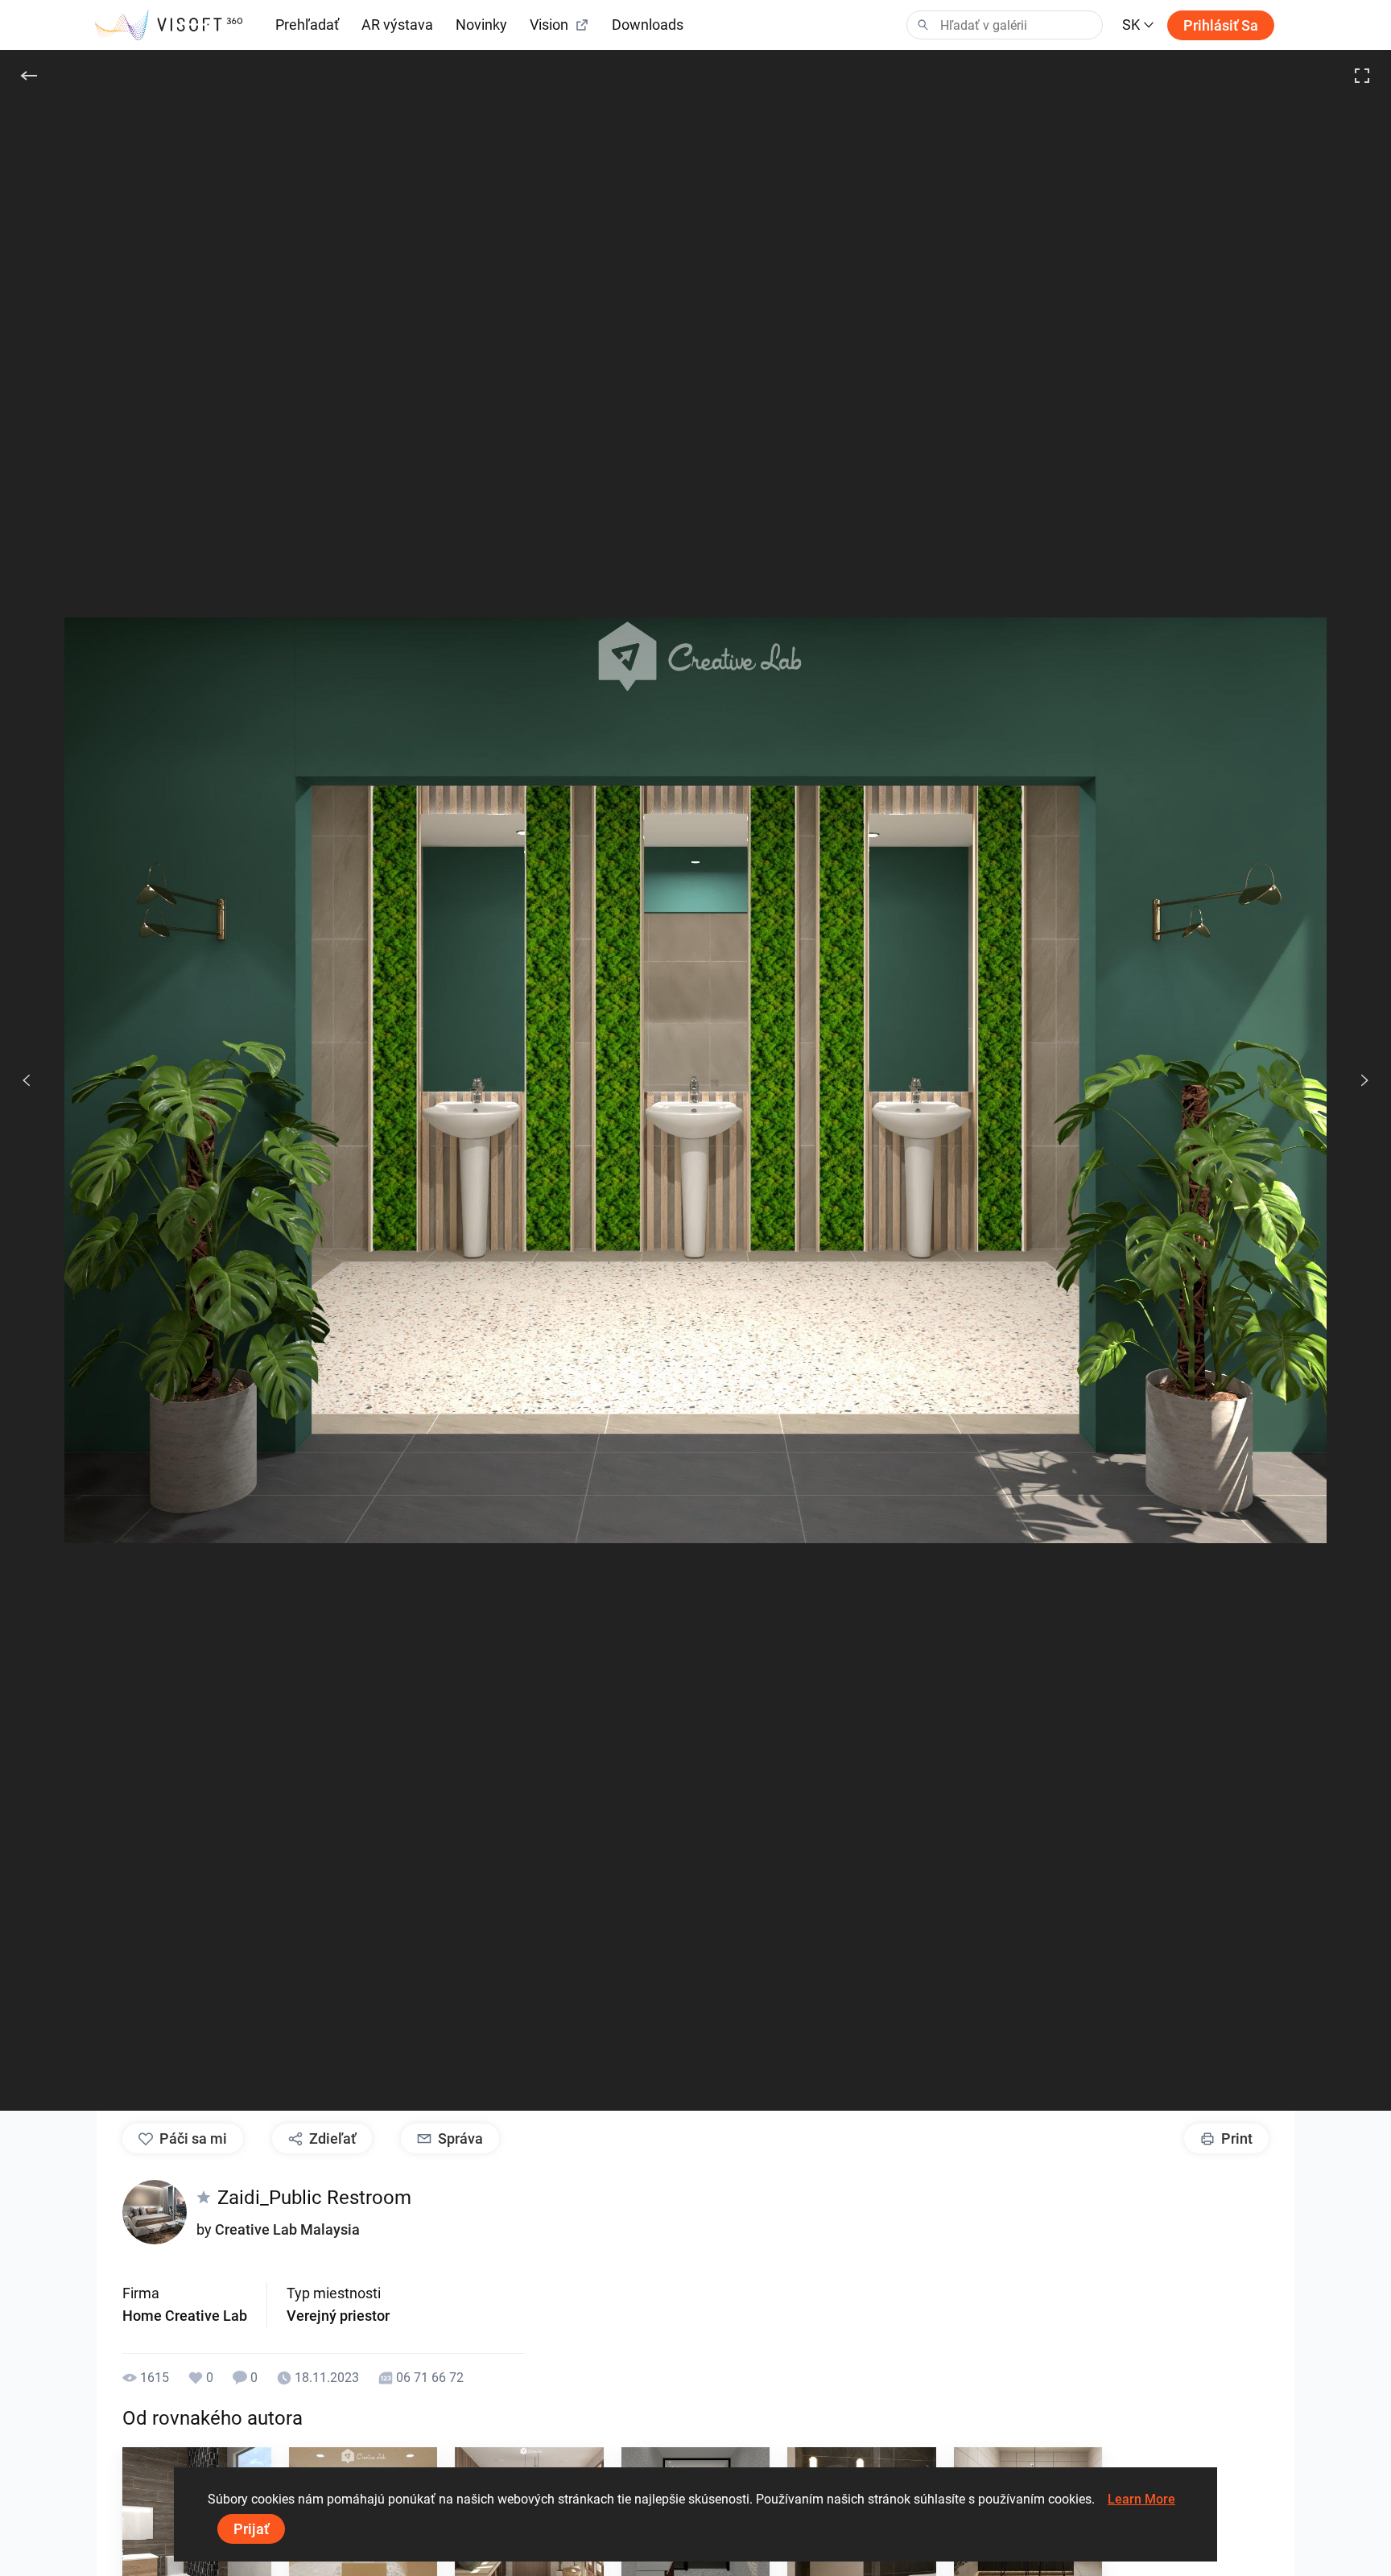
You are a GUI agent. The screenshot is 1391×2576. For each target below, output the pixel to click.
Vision (549, 25)
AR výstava (397, 25)
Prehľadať (307, 25)
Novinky (481, 25)
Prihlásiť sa (1221, 25)
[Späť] (29, 76)
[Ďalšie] (1356, 1080)
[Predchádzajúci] (27, 1080)
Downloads (648, 25)
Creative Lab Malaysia (287, 2229)
